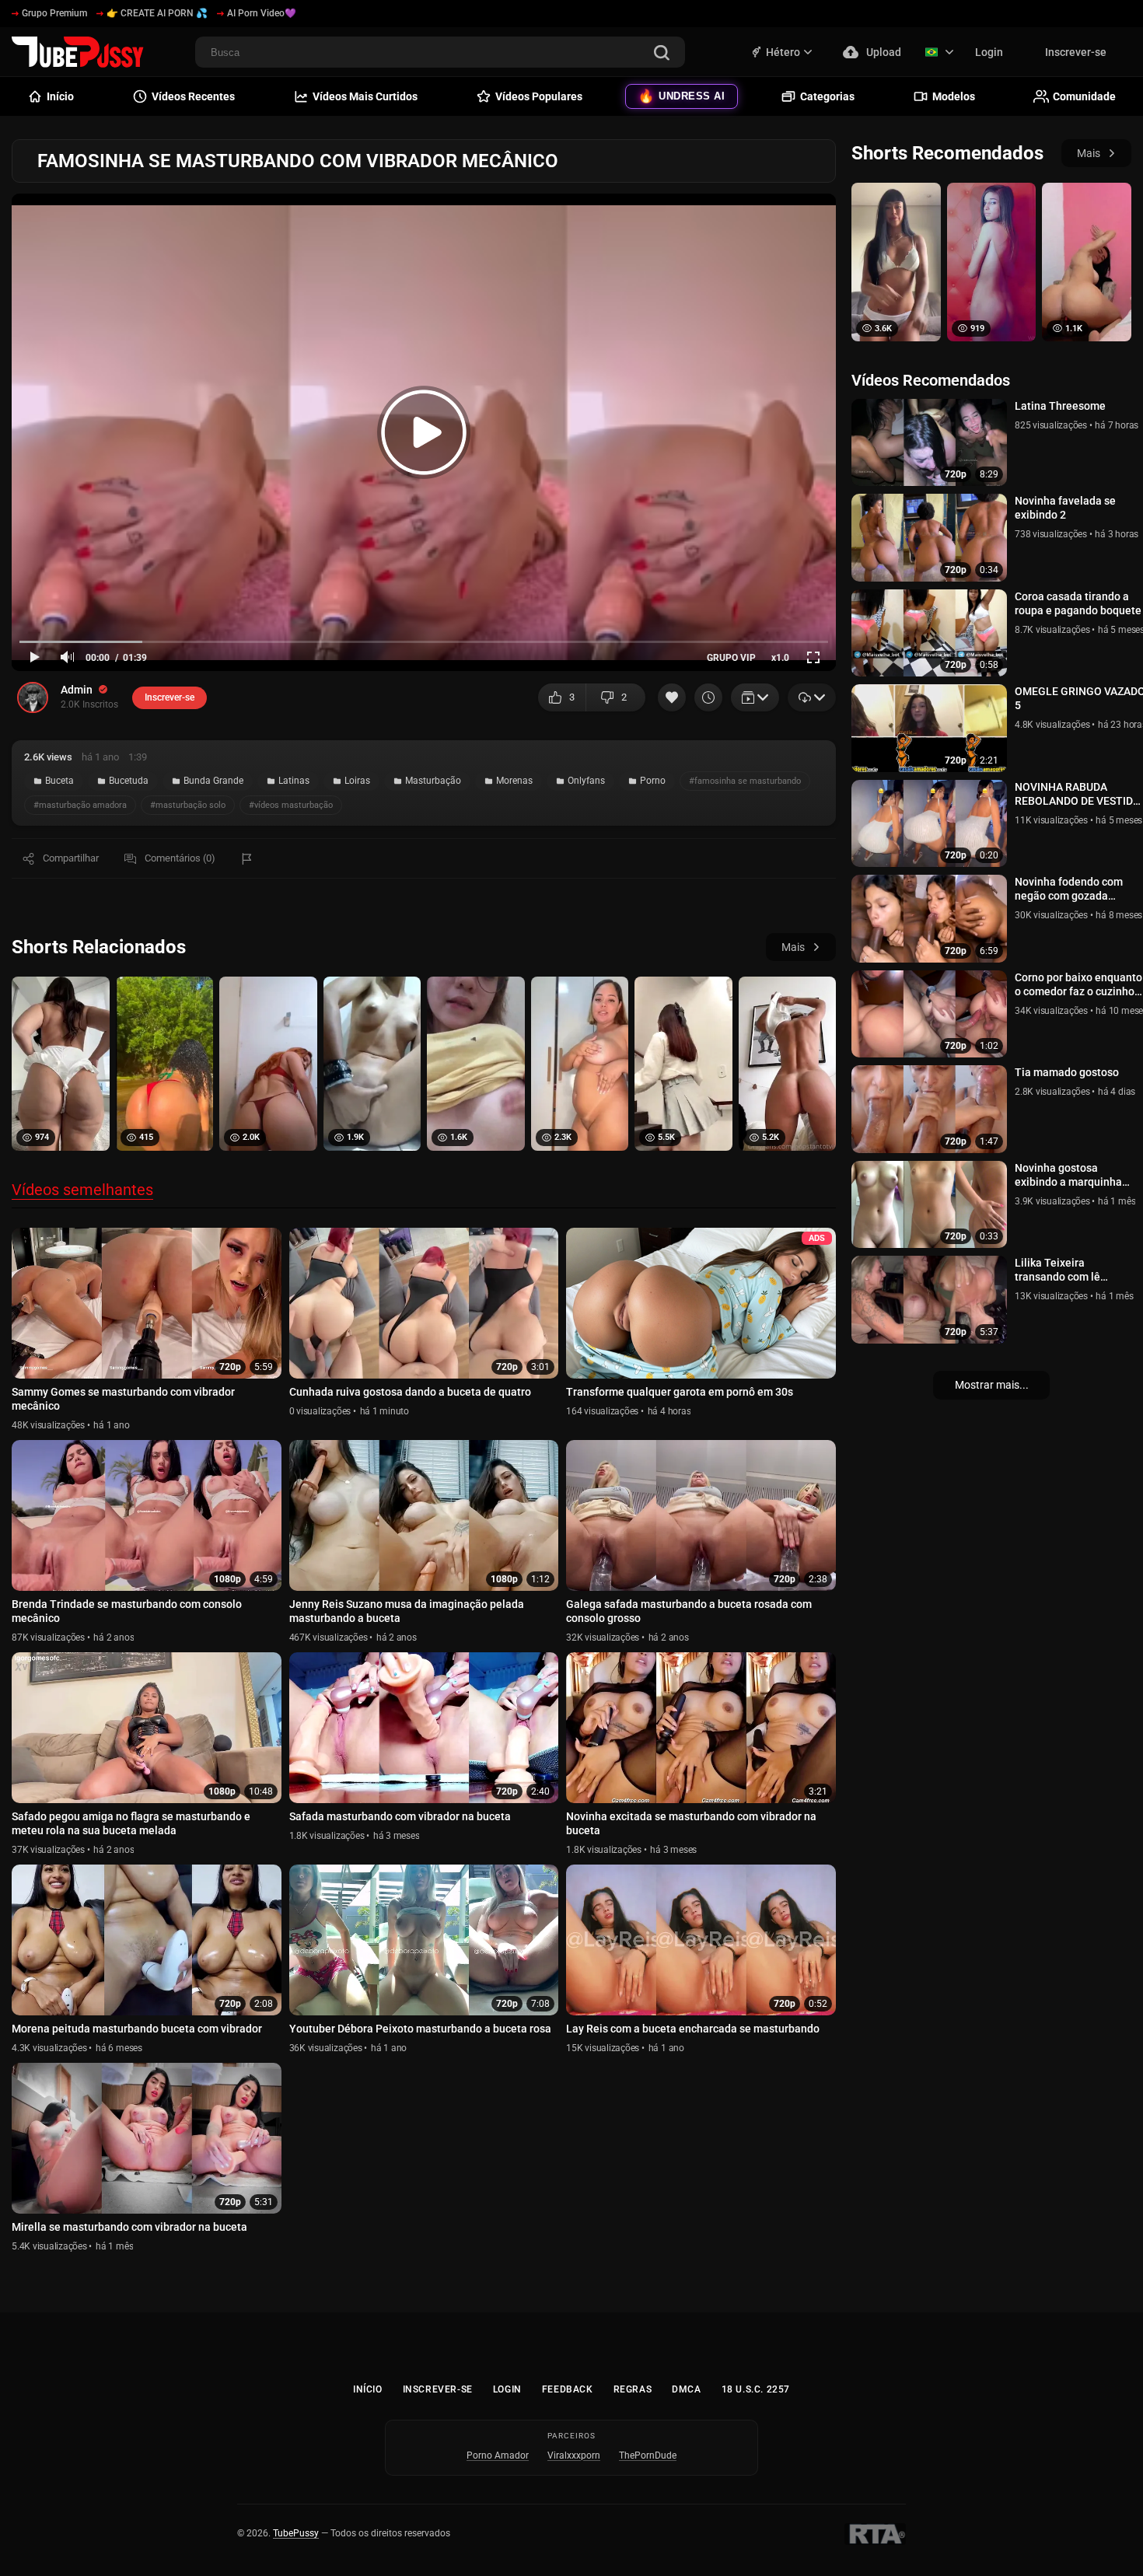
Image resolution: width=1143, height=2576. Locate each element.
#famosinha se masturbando (745, 781)
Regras (633, 2389)
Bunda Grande (213, 781)
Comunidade (1084, 96)
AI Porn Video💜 (262, 13)
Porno (653, 781)
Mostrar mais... (992, 1385)
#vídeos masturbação (291, 805)
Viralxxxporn (574, 2455)
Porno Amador (498, 2455)
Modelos (954, 96)
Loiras (357, 781)
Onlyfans (586, 781)
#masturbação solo (188, 805)
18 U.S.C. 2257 (756, 2389)
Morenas (514, 781)
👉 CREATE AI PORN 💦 (157, 13)
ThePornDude (648, 2455)
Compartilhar (71, 858)
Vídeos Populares (539, 96)
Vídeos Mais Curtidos (365, 96)
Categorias (827, 96)
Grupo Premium (54, 13)
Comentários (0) (180, 858)
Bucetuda (129, 781)
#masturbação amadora (80, 805)
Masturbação (433, 781)
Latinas (294, 781)
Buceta (59, 781)
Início (368, 2389)
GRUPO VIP (731, 658)
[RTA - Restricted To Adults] (875, 2534)
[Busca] (662, 54)
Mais (793, 947)
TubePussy (296, 2533)
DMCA (686, 2389)
